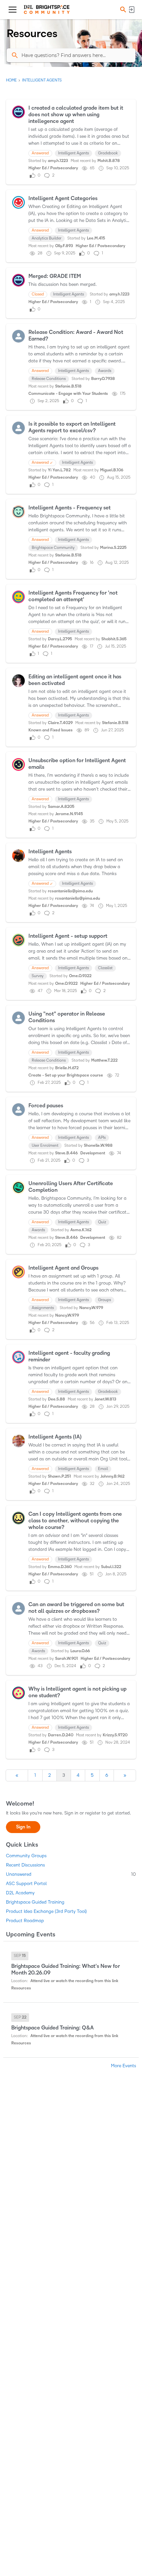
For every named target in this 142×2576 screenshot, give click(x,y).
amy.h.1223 (58, 161)
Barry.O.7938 (103, 379)
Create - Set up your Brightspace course (66, 1075)
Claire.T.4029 (60, 723)
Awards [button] (105, 371)
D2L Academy (20, 1893)
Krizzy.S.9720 (115, 1735)
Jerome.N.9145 (69, 814)
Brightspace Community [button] (53, 548)
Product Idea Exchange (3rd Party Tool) (46, 1911)
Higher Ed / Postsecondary (53, 168)
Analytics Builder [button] (47, 238)
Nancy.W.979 (91, 1308)
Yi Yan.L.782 (59, 470)
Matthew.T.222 (104, 1060)
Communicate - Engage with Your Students (68, 394)
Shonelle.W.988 (98, 1146)
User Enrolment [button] (45, 1146)
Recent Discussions (25, 1865)
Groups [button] (105, 1300)
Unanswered (71, 1874)
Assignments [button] (43, 1308)
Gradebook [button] (108, 153)
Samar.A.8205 (61, 807)
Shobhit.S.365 (114, 639)
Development (93, 1153)
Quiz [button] (102, 1222)
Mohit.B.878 (109, 161)
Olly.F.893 (64, 246)
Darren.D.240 (61, 1735)
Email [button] (103, 1469)
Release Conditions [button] (49, 379)
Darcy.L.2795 (60, 639)
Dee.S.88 (56, 1399)
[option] (20, 1956)
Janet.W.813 (105, 1399)
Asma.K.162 (81, 1230)
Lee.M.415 (96, 238)
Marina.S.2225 (113, 548)
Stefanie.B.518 (68, 386)
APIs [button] (102, 1138)
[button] (122, 10)
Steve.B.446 (66, 1153)
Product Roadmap (25, 1921)
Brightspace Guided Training (35, 1902)
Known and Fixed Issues (51, 730)
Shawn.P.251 (59, 1476)
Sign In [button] (23, 1827)
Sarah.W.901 (67, 1659)
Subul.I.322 (111, 1567)
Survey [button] (38, 976)
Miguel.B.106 (112, 470)
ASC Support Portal (26, 1884)
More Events (124, 2066)
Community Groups (26, 1856)
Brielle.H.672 (67, 1068)
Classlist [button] (105, 968)
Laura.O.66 (80, 1651)
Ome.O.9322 (80, 976)
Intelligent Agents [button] (73, 153)
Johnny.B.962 (112, 1476)
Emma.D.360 (60, 1567)
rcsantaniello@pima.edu (70, 891)
